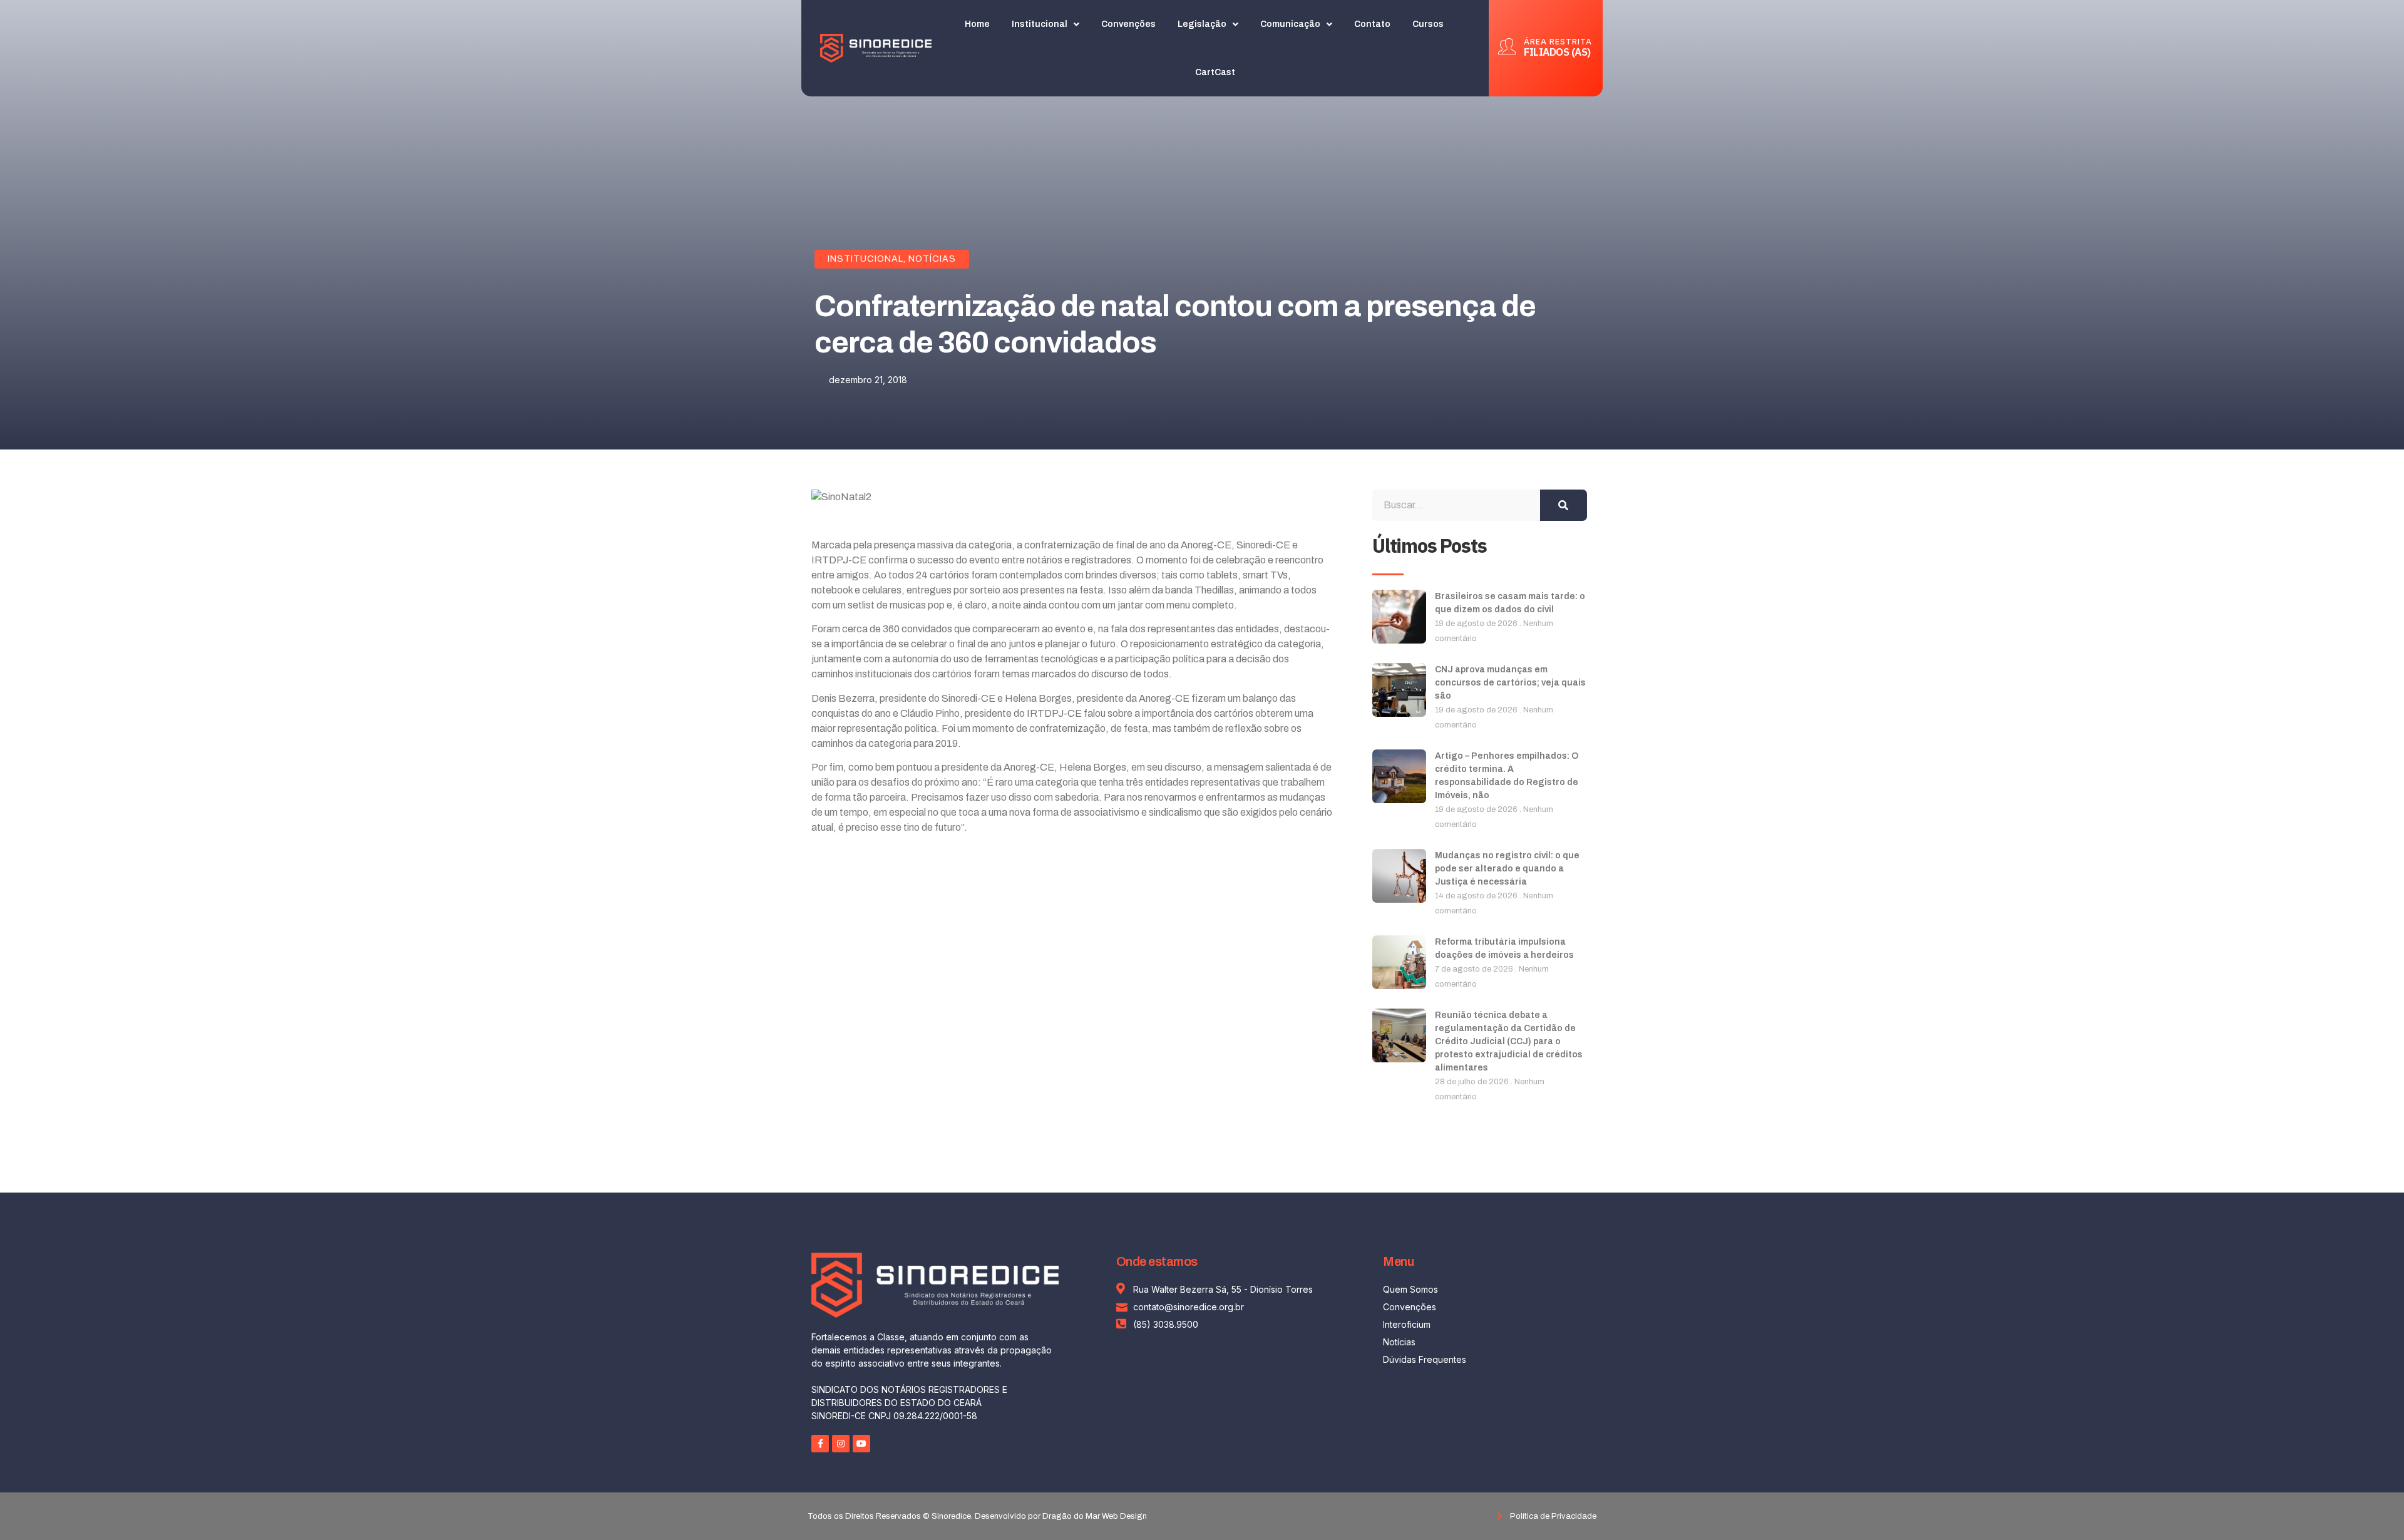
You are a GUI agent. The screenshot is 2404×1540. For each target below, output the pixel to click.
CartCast (1215, 72)
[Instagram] (841, 1444)
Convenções (1128, 24)
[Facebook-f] (820, 1444)
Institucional (1040, 24)
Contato (1372, 24)
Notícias (932, 259)
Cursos (1428, 24)
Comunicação (1290, 24)
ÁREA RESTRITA (1558, 42)
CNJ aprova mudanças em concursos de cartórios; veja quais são (1510, 683)
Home (977, 24)
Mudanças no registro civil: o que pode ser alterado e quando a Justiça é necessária (1507, 869)
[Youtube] (861, 1444)
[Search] (1564, 505)
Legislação (1202, 24)
